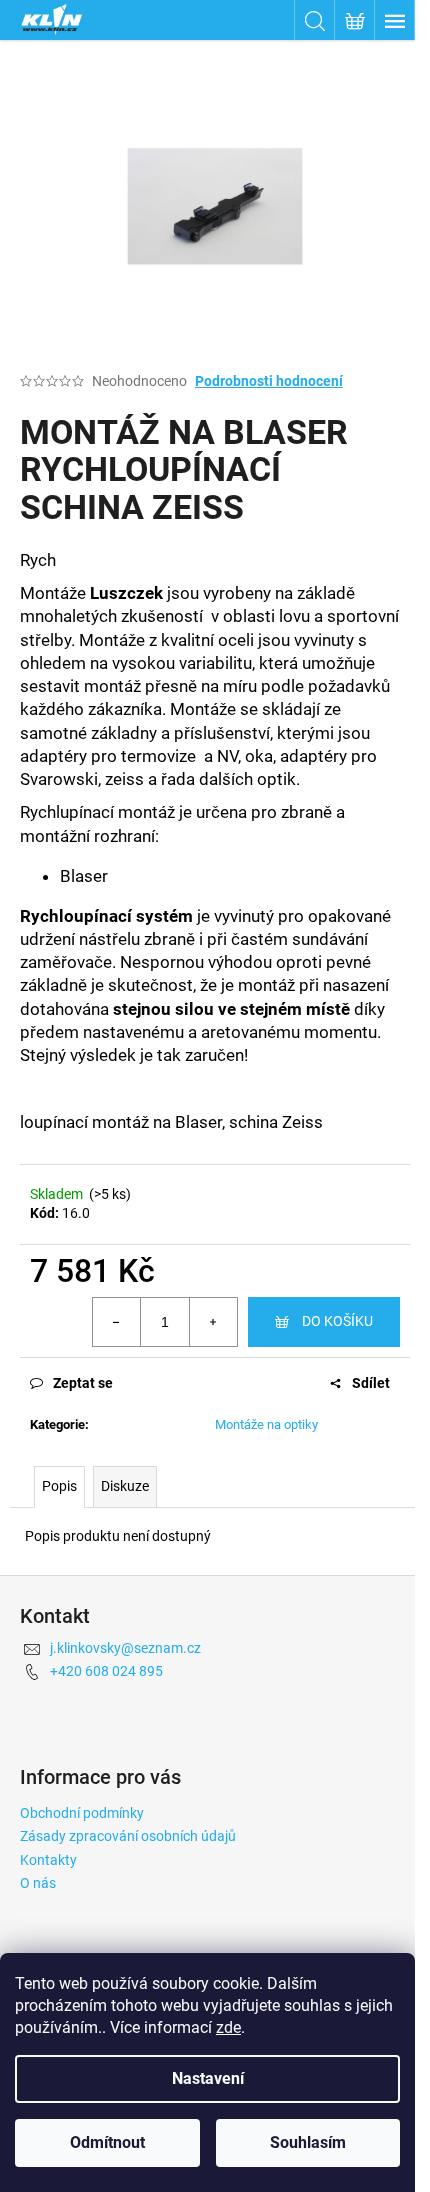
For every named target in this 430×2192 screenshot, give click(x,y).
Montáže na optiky (266, 1424)
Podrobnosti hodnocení (269, 381)
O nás (38, 1883)
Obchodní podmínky (82, 1813)
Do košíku (337, 1321)
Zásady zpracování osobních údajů (128, 1836)
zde (228, 2027)
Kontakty (48, 1860)
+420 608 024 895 (106, 1671)
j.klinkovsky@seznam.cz (125, 1648)
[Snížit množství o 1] (117, 1322)
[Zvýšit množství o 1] (213, 1322)
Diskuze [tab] (125, 1486)
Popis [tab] (59, 1486)
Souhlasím (308, 2142)
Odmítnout (107, 2142)
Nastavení (208, 2078)
